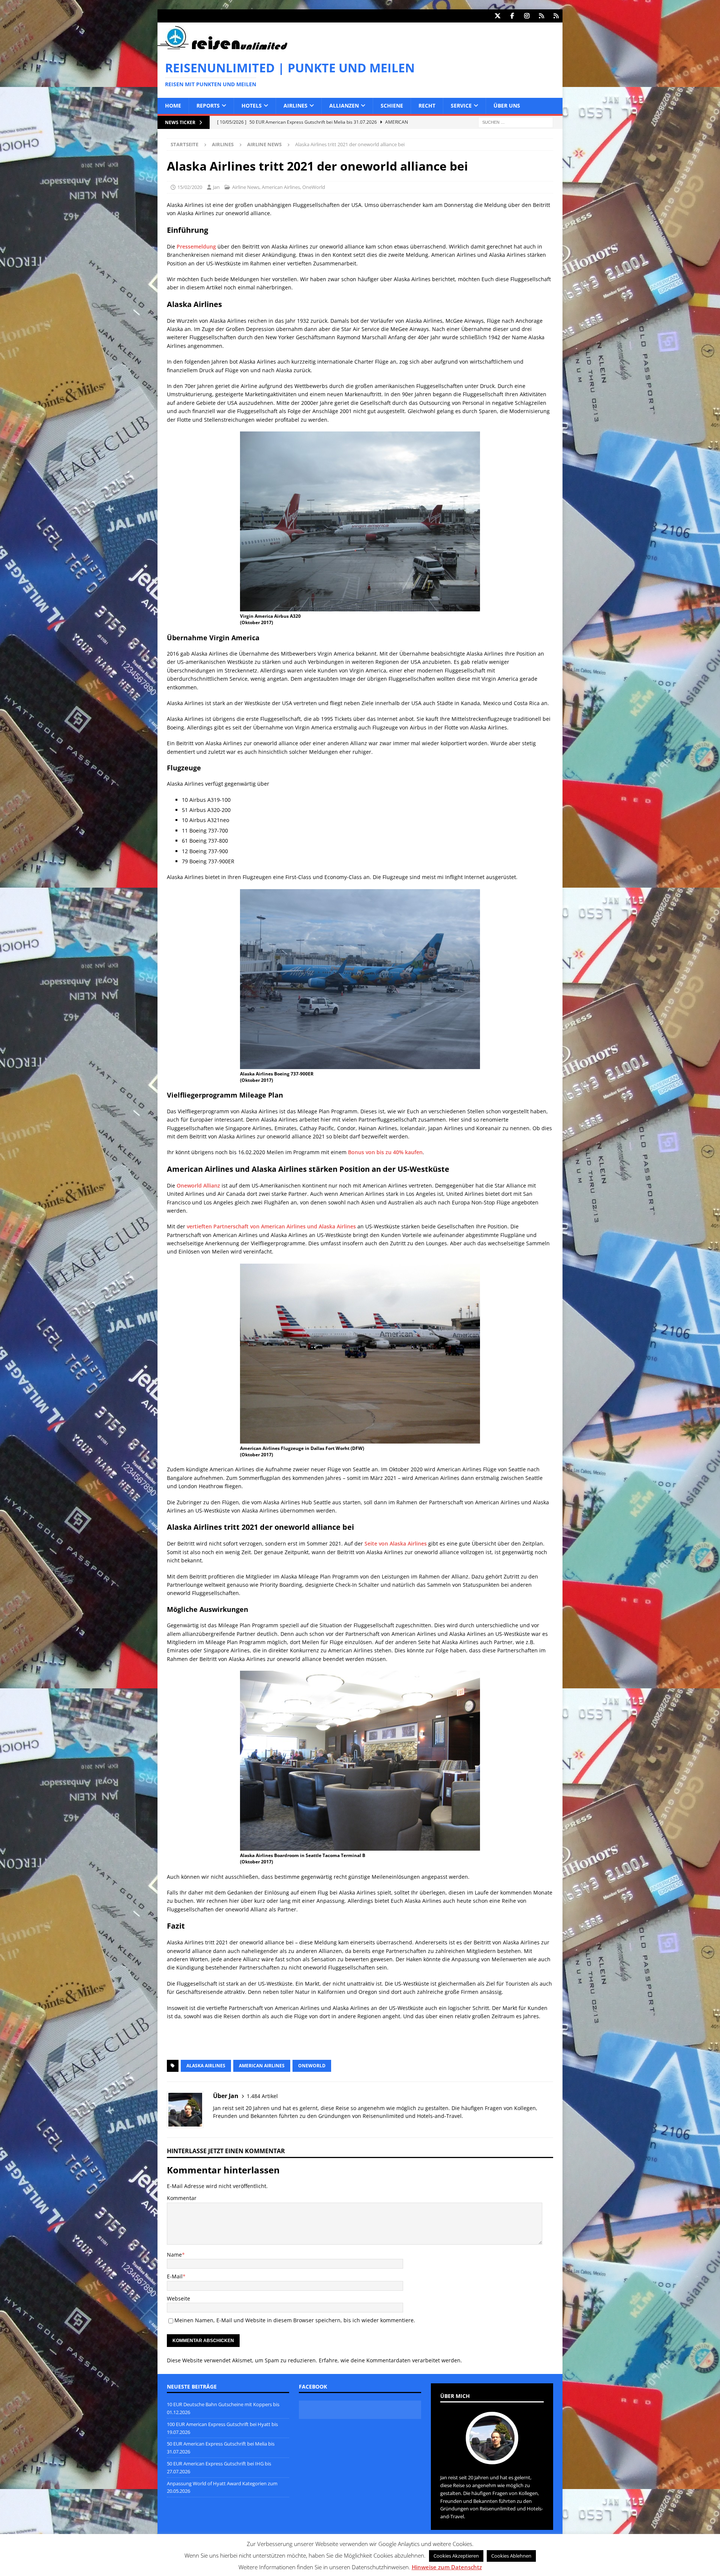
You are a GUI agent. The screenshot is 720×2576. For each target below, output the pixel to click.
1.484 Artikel (262, 2096)
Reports (208, 106)
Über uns (507, 106)
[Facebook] (512, 16)
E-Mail (175, 2276)
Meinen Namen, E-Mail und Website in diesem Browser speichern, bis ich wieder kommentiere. (295, 2320)
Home (173, 106)
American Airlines (281, 187)
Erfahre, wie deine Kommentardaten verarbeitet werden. (390, 2360)
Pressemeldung (196, 246)
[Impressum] (556, 16)
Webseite (178, 2298)
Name (174, 2255)
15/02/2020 (190, 187)
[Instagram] (527, 16)
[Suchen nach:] (516, 122)
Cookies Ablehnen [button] (511, 2556)
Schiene (392, 106)
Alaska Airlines (206, 2066)
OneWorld (314, 187)
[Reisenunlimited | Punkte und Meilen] (222, 48)
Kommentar (182, 2198)
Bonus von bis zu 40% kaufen (385, 1152)
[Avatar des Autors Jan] (492, 2456)
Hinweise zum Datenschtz (447, 2567)
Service (461, 106)
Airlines (295, 106)
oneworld (312, 2066)
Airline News (246, 187)
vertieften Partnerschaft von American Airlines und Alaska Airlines (271, 1226)
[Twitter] (497, 16)
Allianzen (344, 106)
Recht (427, 106)
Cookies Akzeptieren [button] (456, 2556)
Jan (216, 187)
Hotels (252, 106)
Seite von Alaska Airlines (396, 1543)
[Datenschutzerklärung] (541, 16)
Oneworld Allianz (198, 1185)
